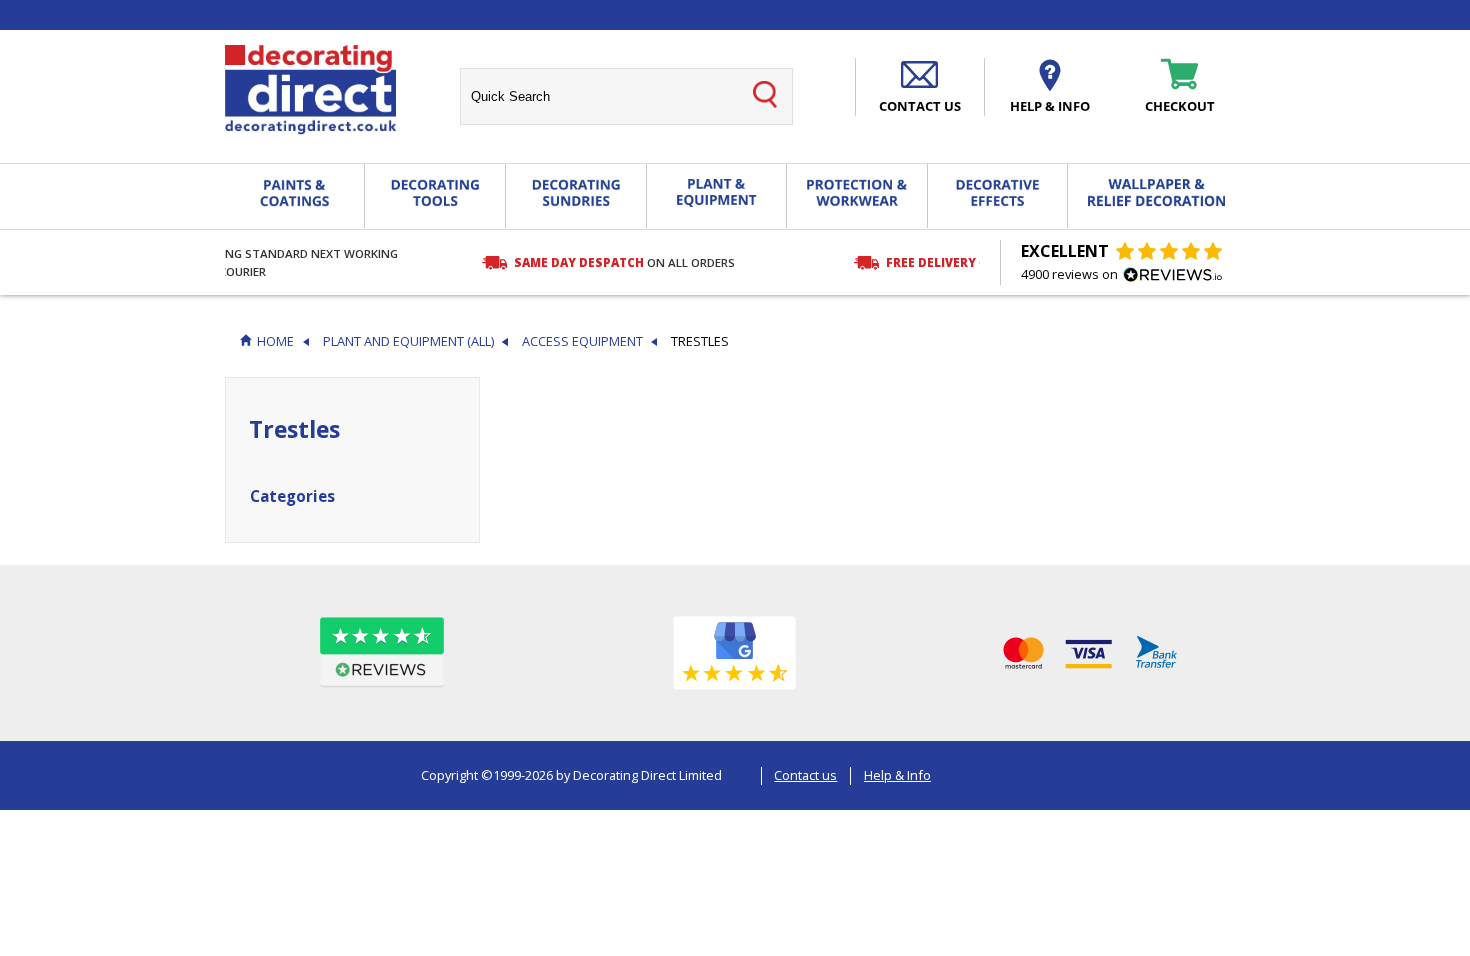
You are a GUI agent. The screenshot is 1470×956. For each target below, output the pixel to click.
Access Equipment (582, 341)
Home (275, 341)
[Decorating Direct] (310, 90)
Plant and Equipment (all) (408, 341)
